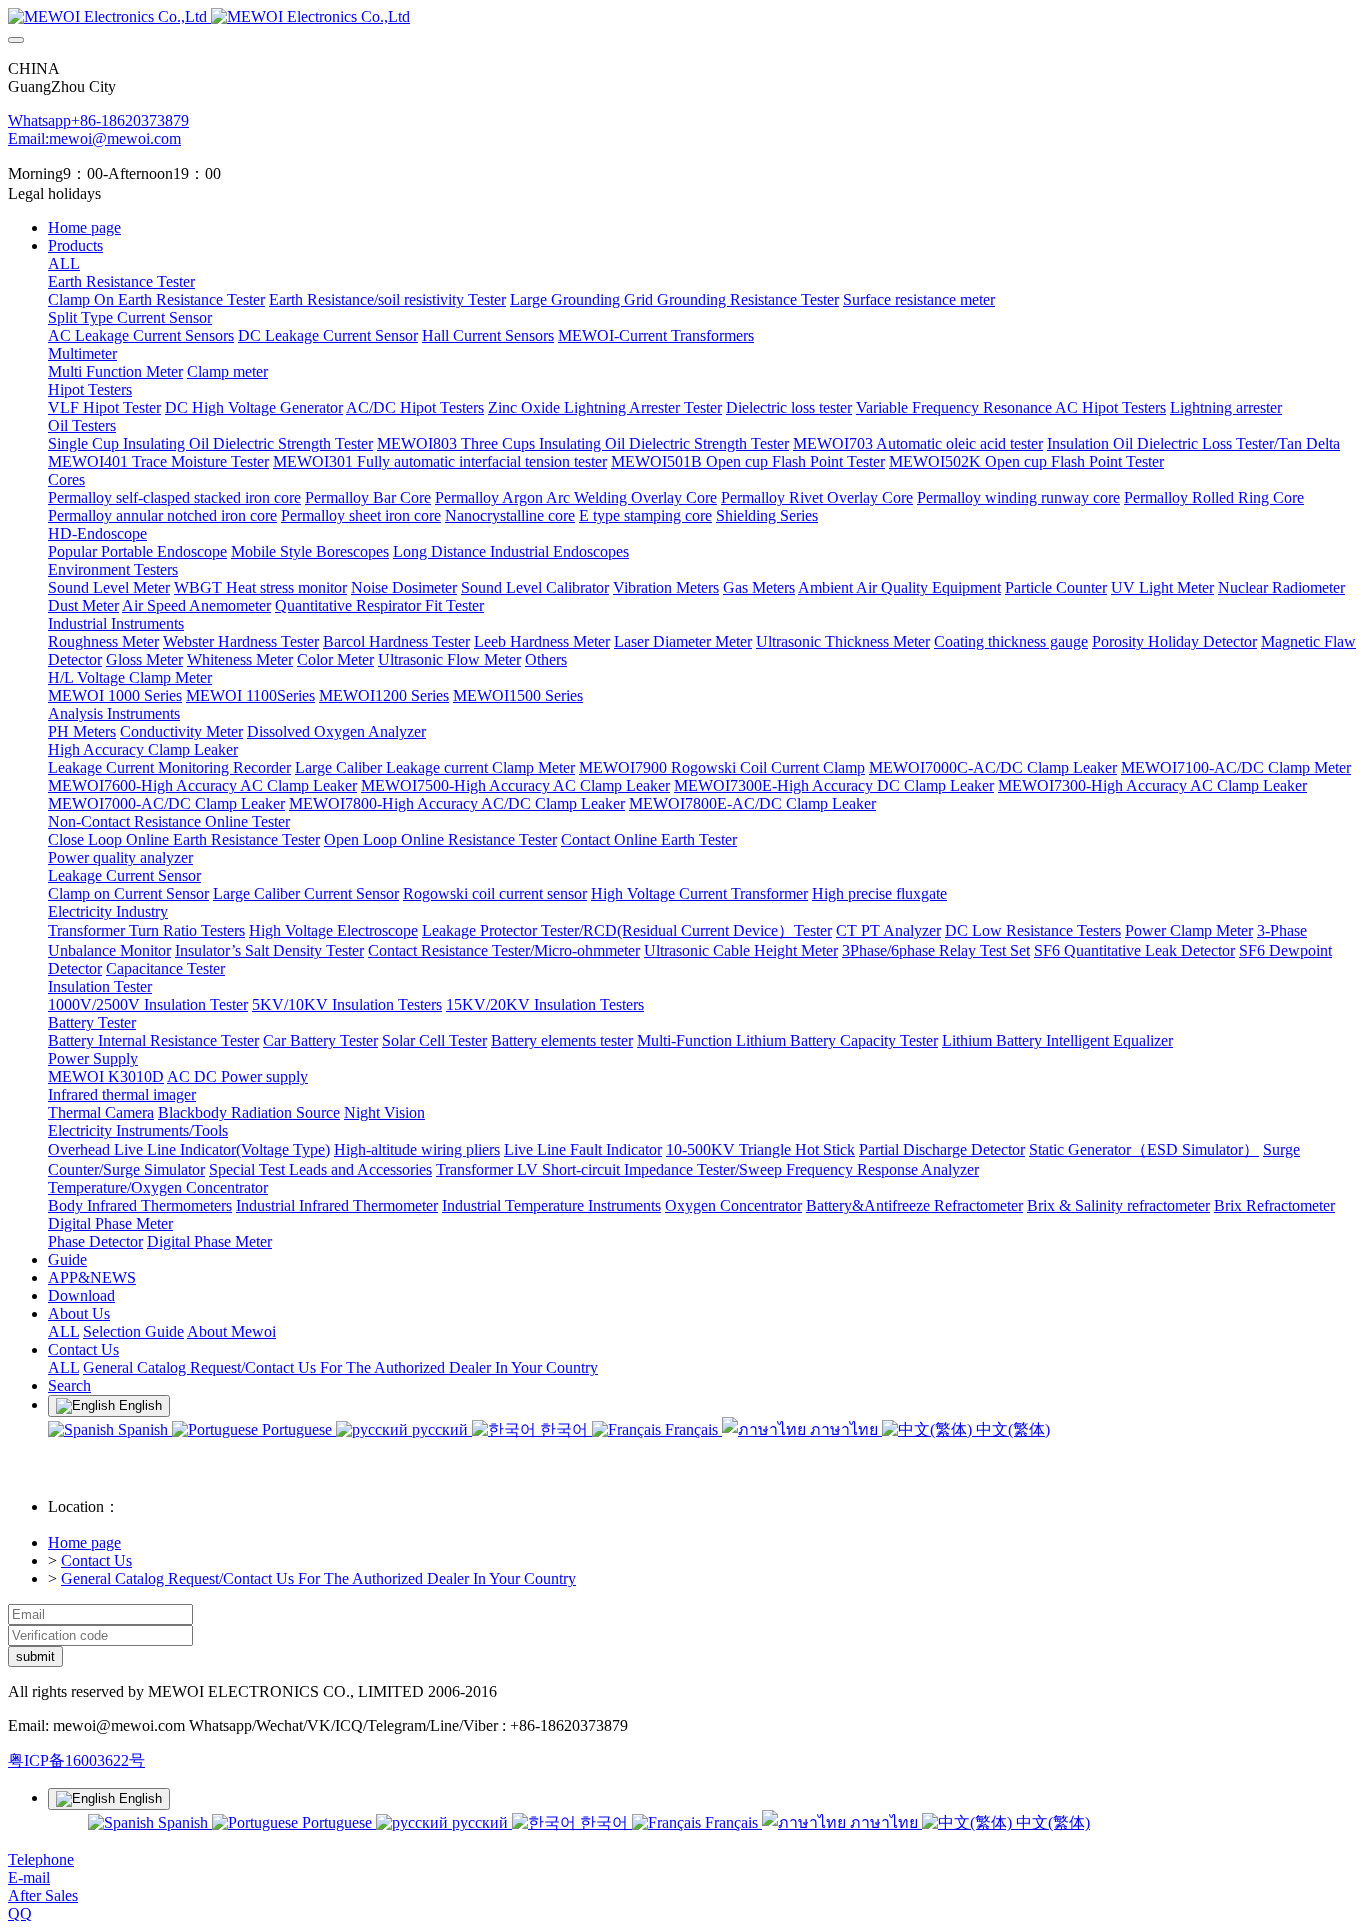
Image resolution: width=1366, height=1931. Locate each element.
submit (35, 1656)
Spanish (143, 1429)
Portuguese (297, 1429)
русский (440, 1429)
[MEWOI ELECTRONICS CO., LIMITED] (683, 17)
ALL (64, 263)
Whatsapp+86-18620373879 (98, 120)
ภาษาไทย (844, 1429)
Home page (84, 227)
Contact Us (96, 1560)
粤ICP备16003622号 (76, 1760)
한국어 (564, 1429)
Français (691, 1429)
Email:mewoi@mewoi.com (94, 138)
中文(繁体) (1011, 1429)
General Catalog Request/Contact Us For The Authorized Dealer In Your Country (318, 1578)
